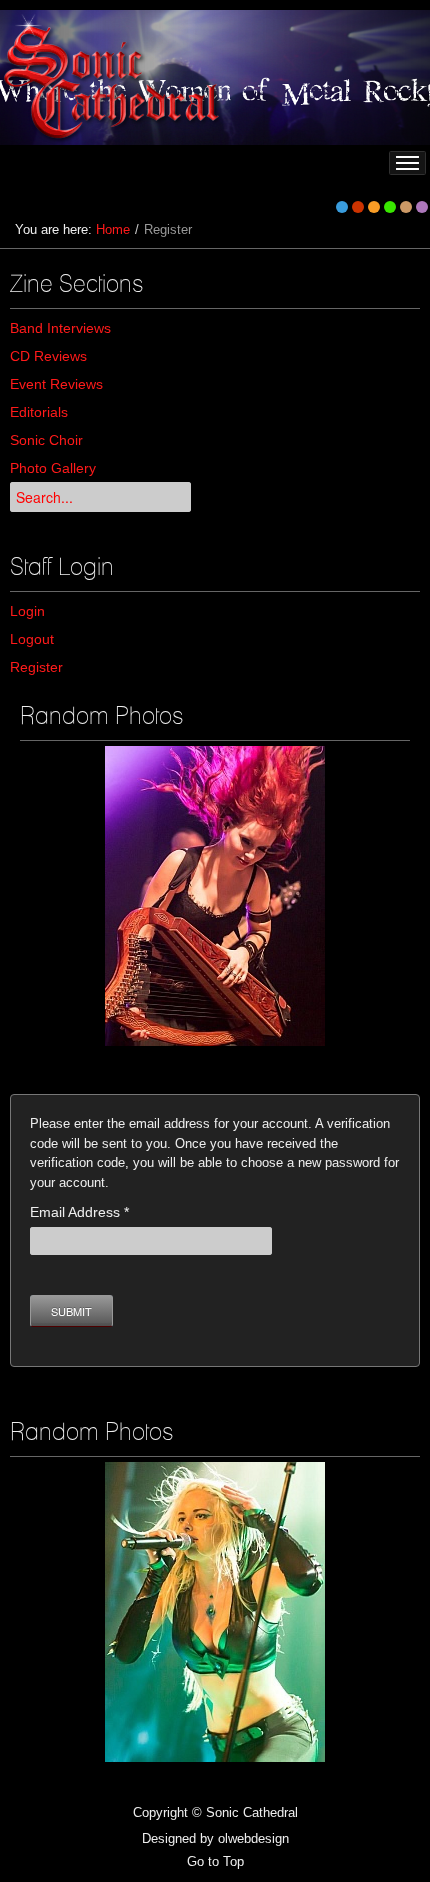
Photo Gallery (53, 468)
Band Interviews (60, 328)
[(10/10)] (215, 1612)
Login (27, 611)
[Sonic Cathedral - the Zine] (114, 77)
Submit (71, 1311)
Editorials (39, 412)
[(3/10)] (215, 896)
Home (113, 229)
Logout (32, 639)
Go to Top (215, 1861)
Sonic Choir (46, 440)
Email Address (79, 1212)
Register (36, 667)
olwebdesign (253, 1838)
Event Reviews (56, 384)
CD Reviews (48, 356)
